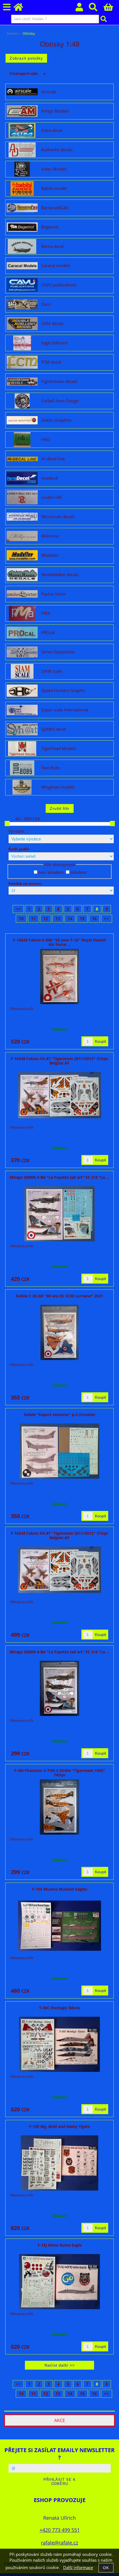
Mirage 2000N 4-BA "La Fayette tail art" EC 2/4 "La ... (59, 1177)
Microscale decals (58, 517)
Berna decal (52, 246)
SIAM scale (51, 671)
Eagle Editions (54, 343)
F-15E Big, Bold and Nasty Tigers (59, 2126)
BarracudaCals (55, 208)
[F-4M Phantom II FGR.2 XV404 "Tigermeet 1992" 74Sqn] (59, 1807)
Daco (46, 304)
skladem (78, 872)
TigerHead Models (59, 749)
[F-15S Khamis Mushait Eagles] (59, 1926)
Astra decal (52, 131)
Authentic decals (57, 150)
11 (33, 919)
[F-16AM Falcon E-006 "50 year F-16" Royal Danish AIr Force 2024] (60, 976)
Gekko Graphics (56, 420)
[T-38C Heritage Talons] (60, 2044)
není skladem (51, 872)
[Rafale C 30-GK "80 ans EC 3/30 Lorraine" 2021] (60, 1332)
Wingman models (58, 787)
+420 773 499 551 (60, 2530)
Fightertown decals (59, 382)
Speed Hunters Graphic (63, 691)
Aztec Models (54, 169)
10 (21, 919)
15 (82, 919)
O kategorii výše (24, 73)
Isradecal (50, 478)
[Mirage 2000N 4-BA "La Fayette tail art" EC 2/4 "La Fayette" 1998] (59, 1214)
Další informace (78, 2568)
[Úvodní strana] (21, 9)
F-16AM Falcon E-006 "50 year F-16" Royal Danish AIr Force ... (59, 942)
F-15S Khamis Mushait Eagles (60, 1889)
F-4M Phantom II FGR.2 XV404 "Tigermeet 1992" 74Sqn (60, 1773)
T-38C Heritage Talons (59, 2008)
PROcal (48, 633)
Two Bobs (51, 768)
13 (58, 919)
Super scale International (65, 710)
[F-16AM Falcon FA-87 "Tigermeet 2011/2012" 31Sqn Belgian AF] (59, 1095)
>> (107, 919)
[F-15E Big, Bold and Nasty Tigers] (59, 2163)
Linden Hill (51, 497)
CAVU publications (59, 285)
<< (18, 909)
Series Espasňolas (58, 652)
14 (70, 919)
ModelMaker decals (60, 575)
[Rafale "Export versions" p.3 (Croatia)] (59, 1451)
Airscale (49, 92)
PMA (46, 613)
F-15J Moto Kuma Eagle (60, 2245)
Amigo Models (55, 111)
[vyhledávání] (96, 9)
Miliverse (50, 536)
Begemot (50, 227)
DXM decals (52, 324)
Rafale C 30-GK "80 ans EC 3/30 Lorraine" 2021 (59, 1296)
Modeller (50, 555)
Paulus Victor (54, 594)
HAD (46, 440)
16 (94, 919)
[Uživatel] (82, 9)
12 (46, 919)
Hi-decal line (53, 459)
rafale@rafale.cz (59, 2542)
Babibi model (54, 188)
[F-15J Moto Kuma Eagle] (60, 2282)
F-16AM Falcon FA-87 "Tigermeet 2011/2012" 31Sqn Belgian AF (59, 1061)
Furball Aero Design (60, 401)
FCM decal (51, 362)
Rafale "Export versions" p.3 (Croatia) (60, 1415)
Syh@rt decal (54, 729)
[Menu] (7, 7)
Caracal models (56, 266)
